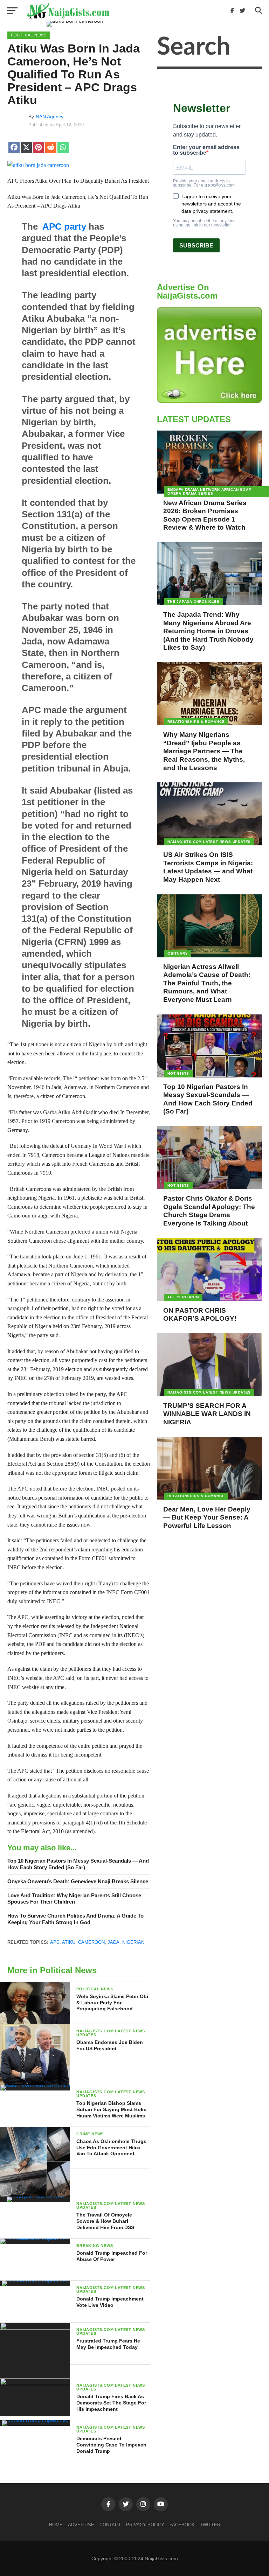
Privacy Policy (145, 2525)
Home (56, 2525)
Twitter (210, 2525)
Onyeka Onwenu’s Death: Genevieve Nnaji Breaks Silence (78, 1881)
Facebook (182, 2525)
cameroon (91, 1942)
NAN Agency (50, 117)
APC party (64, 226)
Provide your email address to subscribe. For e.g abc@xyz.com (204, 183)
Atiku (69, 1942)
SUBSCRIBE (196, 246)
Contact (110, 2525)
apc (55, 1942)
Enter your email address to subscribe (206, 150)
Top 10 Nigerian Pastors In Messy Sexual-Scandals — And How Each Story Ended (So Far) (78, 1864)
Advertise (81, 2525)
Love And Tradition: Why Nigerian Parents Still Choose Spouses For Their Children (74, 1899)
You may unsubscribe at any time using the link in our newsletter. (204, 223)
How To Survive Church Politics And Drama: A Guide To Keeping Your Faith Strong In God (75, 1919)
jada (113, 1942)
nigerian (133, 1942)
